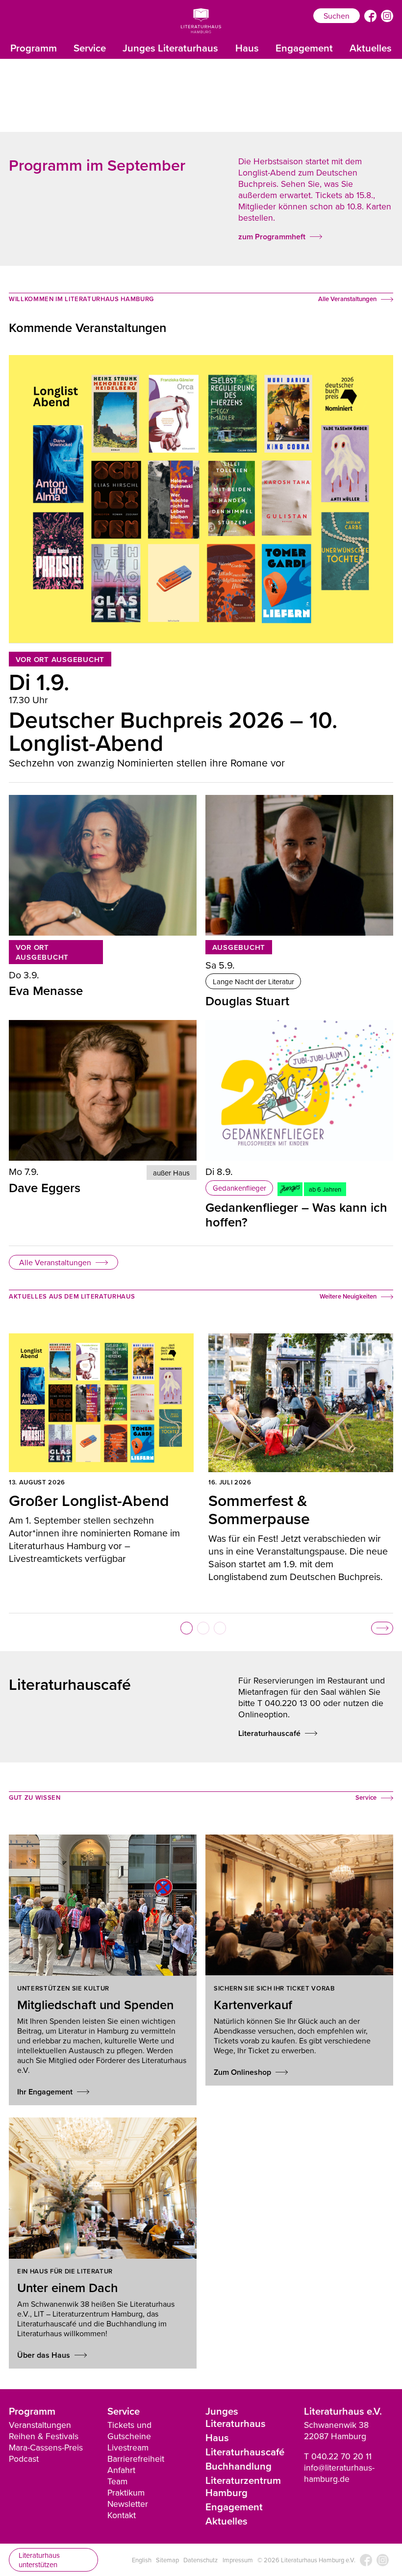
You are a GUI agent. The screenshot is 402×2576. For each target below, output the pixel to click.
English (142, 2560)
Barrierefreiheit (136, 2459)
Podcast (24, 2459)
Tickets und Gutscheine (129, 2430)
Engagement (304, 48)
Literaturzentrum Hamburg (243, 2486)
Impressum (238, 2560)
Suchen (337, 16)
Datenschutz (201, 2560)
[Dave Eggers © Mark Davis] (103, 1090)
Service (90, 48)
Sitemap (167, 2560)
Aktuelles (371, 48)
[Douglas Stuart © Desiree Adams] (299, 865)
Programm (34, 48)
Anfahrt (121, 2470)
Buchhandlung (239, 2466)
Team (117, 2481)
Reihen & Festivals (44, 2436)
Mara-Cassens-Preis (46, 2447)
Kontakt (122, 2515)
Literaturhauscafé (245, 2452)
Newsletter (128, 2504)
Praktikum (126, 2492)
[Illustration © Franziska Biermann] (299, 1090)
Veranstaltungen (40, 2425)
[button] (187, 1628)
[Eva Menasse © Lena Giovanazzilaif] (103, 865)
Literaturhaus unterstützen (39, 2560)
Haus (247, 48)
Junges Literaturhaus (170, 48)
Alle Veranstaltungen (55, 1262)
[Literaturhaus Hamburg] (201, 21)
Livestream (128, 2447)
